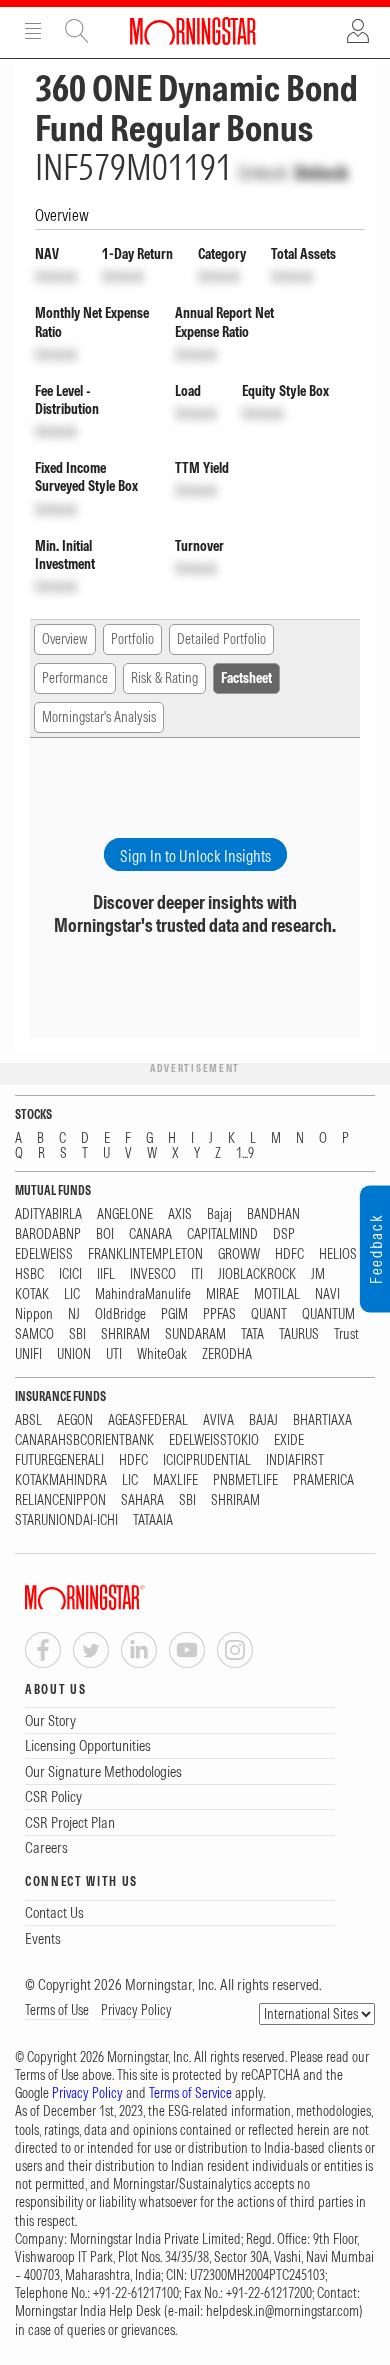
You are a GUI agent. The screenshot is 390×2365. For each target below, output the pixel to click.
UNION (74, 1354)
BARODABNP (48, 1234)
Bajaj (219, 1214)
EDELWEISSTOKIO (214, 1440)
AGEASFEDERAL (148, 1420)
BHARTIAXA (322, 1420)
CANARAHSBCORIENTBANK (84, 1440)
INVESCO (153, 1274)
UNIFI (28, 1354)
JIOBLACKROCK (257, 1274)
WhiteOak (162, 1354)
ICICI (70, 1274)
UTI (114, 1354)
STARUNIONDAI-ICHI (66, 1520)
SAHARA (142, 1500)
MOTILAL (277, 1294)
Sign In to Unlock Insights (195, 856)
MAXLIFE (175, 1480)
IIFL (106, 1274)
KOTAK (32, 1294)
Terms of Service (190, 2093)
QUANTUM (328, 1314)
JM (318, 1274)
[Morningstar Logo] (193, 31)
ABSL (28, 1420)
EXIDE (289, 1440)
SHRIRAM (125, 1334)
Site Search (77, 31)
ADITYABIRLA (48, 1214)
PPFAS (219, 1314)
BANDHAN (273, 1214)
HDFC (289, 1254)
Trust (346, 1334)
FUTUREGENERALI (59, 1460)
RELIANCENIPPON (60, 1500)
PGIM (174, 1314)
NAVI (327, 1294)
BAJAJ (263, 1420)
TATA (252, 1334)
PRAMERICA (323, 1480)
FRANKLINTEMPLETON (145, 1254)
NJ (74, 1314)
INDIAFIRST (295, 1460)
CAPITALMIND (222, 1234)
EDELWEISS (44, 1254)
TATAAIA (153, 1520)
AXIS (180, 1214)
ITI (197, 1274)
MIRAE (222, 1294)
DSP (284, 1234)
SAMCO (34, 1334)
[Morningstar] (125, 1597)
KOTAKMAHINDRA (61, 1480)
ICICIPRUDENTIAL (207, 1460)
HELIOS (338, 1254)
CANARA (150, 1234)
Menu (33, 31)
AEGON (75, 1420)
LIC (72, 1294)
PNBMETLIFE (245, 1480)
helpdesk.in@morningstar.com (282, 2311)
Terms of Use (57, 2010)
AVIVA (218, 1420)
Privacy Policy (136, 2010)
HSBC (29, 1274)
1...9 (245, 1153)
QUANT (269, 1314)
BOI (105, 1234)
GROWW (239, 1254)
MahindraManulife (143, 1294)
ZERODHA (227, 1354)
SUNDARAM (195, 1334)
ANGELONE (125, 1214)
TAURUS (299, 1334)
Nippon (34, 1314)
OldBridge (120, 1314)
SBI (77, 1334)
